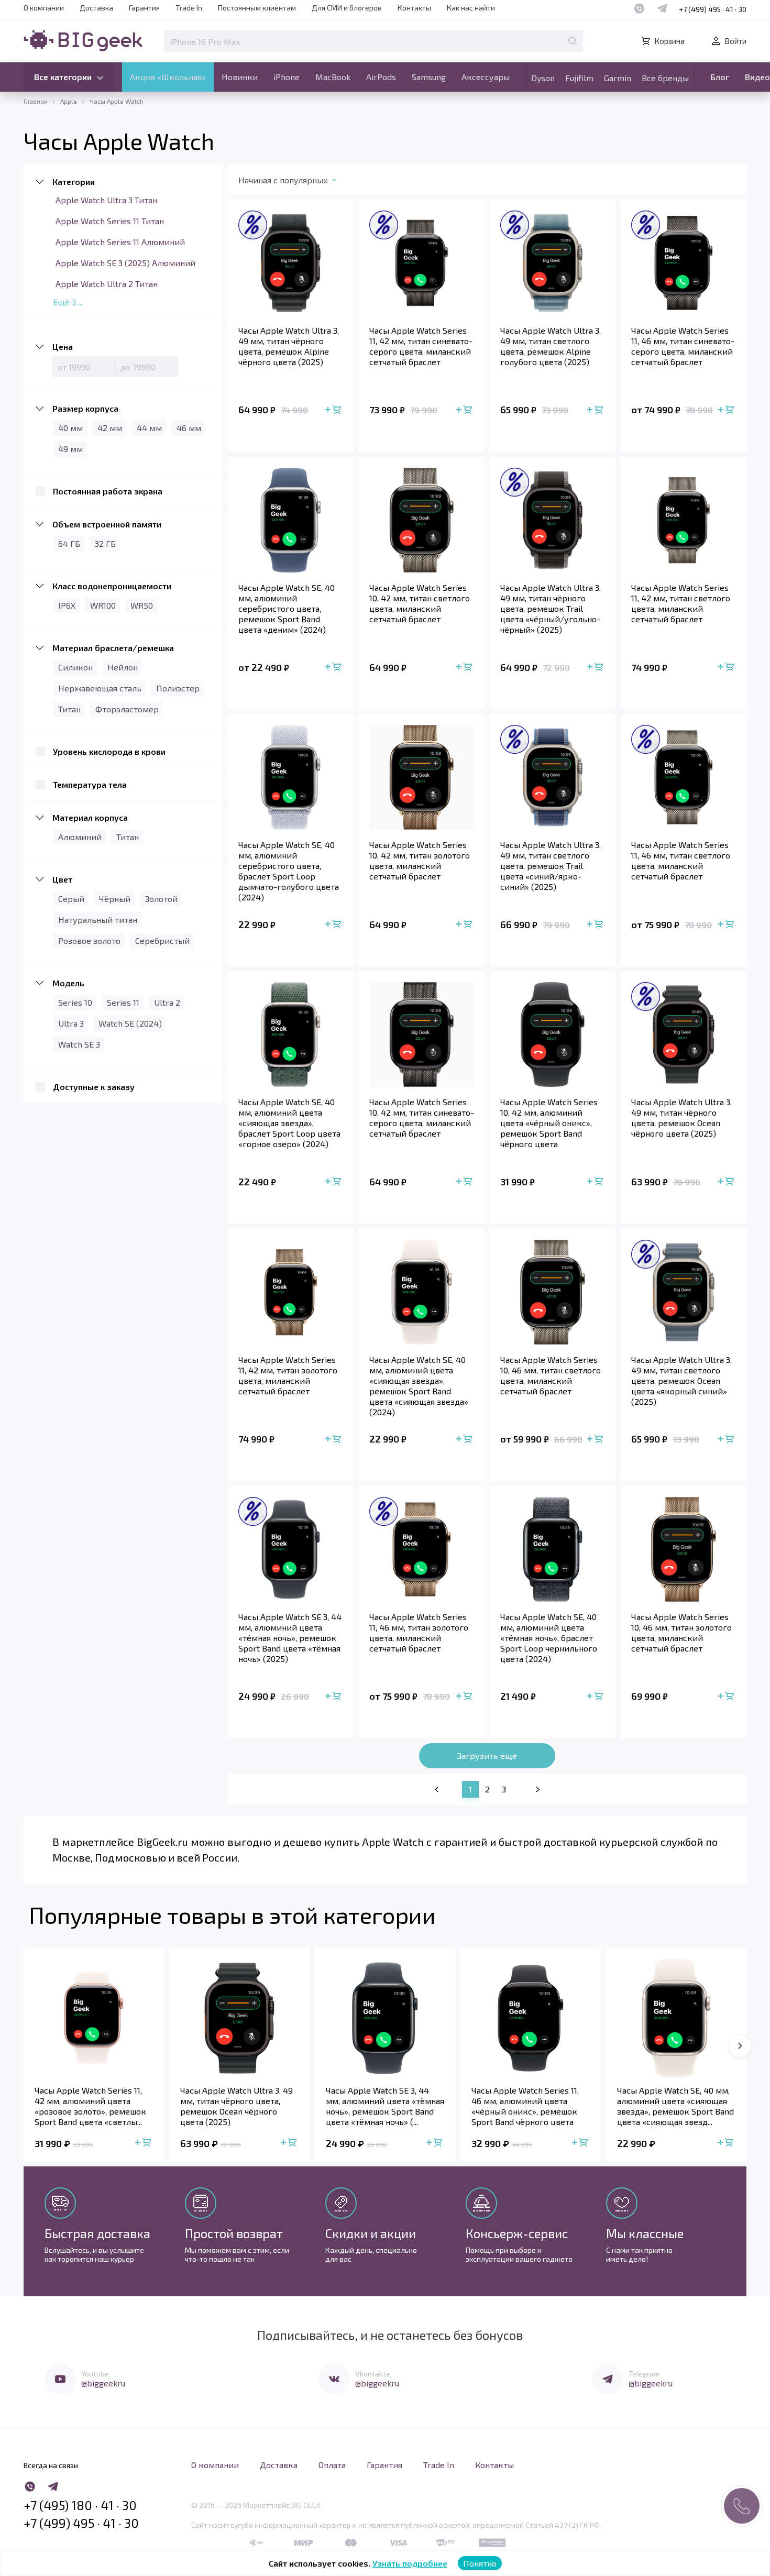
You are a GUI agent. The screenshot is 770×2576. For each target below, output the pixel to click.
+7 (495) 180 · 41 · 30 (80, 2505)
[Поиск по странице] (573, 41)
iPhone (287, 77)
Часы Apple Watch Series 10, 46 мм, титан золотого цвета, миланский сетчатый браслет (681, 1632)
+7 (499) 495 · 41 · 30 (713, 9)
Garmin (618, 78)
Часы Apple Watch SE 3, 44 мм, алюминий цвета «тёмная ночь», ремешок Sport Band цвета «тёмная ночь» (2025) (290, 1638)
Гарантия (144, 8)
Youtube (95, 2374)
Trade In (189, 8)
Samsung (429, 77)
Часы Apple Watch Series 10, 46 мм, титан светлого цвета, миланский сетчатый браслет (551, 1375)
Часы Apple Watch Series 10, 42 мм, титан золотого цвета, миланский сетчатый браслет (420, 860)
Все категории (63, 77)
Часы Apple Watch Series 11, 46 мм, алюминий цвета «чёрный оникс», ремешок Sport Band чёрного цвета (525, 2106)
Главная (36, 101)
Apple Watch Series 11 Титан (110, 221)
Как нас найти (471, 8)
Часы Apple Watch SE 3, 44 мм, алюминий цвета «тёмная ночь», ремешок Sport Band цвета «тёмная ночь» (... (385, 2106)
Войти (735, 41)
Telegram (644, 2374)
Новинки (240, 77)
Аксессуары (486, 77)
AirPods (381, 77)
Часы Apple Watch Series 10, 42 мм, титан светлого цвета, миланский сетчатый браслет (420, 603)
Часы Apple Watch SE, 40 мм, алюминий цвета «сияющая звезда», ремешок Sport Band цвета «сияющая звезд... (675, 2106)
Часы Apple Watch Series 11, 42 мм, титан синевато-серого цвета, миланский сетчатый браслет (421, 346)
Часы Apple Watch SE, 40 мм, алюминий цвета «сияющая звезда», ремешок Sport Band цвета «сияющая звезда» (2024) (419, 1386)
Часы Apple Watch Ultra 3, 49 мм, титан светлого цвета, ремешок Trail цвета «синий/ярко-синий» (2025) (551, 866)
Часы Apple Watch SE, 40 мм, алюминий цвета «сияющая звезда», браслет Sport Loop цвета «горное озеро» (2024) (289, 1123)
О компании (44, 8)
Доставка (96, 8)
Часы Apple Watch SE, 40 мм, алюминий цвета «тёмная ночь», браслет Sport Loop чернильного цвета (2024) (549, 1638)
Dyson (543, 78)
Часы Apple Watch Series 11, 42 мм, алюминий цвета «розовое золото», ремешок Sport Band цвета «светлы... (90, 2106)
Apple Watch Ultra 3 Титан (106, 200)
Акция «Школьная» (168, 77)
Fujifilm (579, 78)
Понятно (480, 2563)
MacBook (333, 77)
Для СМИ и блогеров (347, 8)
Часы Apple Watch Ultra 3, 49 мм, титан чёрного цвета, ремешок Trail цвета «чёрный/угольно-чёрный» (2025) (551, 608)
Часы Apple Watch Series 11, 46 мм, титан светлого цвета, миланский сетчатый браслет (681, 860)
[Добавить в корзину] (334, 410)
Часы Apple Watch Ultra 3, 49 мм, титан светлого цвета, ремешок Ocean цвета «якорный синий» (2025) (681, 1380)
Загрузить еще (487, 1755)
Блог (720, 77)
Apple (69, 101)
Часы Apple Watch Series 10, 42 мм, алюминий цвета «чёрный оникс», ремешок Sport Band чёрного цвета (549, 1123)
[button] (740, 2046)
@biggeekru (103, 2383)
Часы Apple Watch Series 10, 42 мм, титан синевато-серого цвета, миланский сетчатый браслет (422, 1118)
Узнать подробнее (410, 2563)
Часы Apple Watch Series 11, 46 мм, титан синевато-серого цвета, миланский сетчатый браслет (683, 346)
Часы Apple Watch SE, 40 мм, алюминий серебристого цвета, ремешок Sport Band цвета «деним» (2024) (287, 608)
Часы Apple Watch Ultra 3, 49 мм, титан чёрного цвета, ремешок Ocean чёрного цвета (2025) (681, 1118)
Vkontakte (373, 2374)
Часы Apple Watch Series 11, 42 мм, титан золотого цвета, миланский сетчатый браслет (288, 1375)
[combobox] (298, 182)
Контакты (414, 8)
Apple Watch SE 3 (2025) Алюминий (125, 263)
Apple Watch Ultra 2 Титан (107, 284)
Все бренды (665, 78)
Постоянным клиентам (257, 8)
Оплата (332, 2465)
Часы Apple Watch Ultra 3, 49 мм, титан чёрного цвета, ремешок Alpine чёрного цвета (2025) (289, 346)
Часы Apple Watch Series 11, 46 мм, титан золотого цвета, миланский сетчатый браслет (419, 1632)
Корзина (669, 41)
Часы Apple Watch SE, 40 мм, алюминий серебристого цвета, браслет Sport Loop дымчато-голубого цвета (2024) (289, 871)
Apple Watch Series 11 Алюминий (120, 242)
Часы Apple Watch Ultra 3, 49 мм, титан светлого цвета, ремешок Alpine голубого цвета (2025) (551, 346)
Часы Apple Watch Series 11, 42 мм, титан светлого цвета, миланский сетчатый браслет (681, 603)
